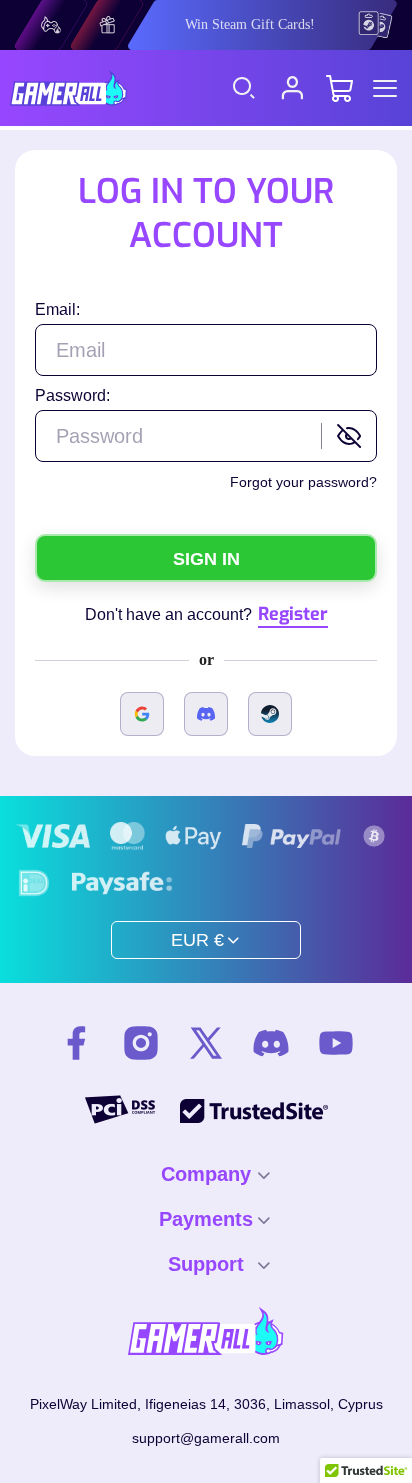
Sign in (206, 559)
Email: (57, 309)
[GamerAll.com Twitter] (206, 1046)
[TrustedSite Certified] (254, 1110)
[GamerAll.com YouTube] (336, 1046)
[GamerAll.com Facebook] (76, 1046)
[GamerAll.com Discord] (271, 1046)
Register (293, 614)
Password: (72, 395)
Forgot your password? (303, 482)
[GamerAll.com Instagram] (141, 1046)
